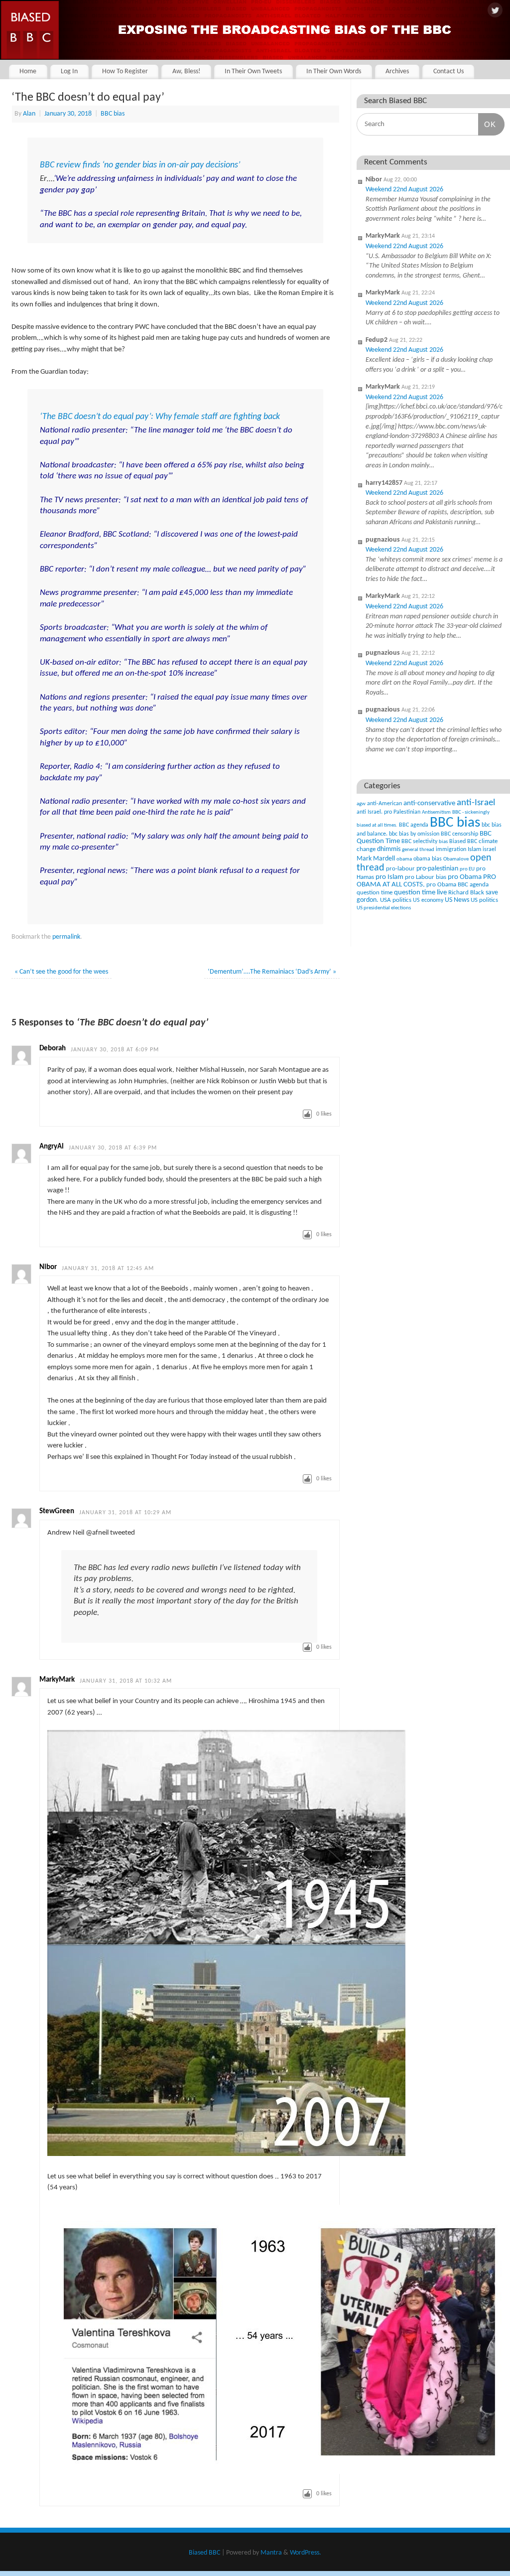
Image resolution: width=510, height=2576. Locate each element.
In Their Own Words (334, 72)
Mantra (271, 2553)
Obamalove (456, 859)
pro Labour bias (426, 877)
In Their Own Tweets (253, 72)
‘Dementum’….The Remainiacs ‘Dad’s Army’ (272, 972)
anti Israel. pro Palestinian (388, 812)
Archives (397, 72)
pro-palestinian (437, 869)
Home (28, 72)
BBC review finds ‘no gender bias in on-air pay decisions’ (140, 165)
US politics (484, 900)
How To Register (125, 72)
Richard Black (466, 893)
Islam (474, 849)
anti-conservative (429, 803)
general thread (418, 850)
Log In (69, 72)
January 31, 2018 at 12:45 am (108, 1269)
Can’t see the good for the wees (61, 972)
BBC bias (113, 114)
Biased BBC (463, 842)
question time (375, 893)
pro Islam (389, 877)
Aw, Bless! (187, 72)
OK (487, 124)
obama (404, 859)
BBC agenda (414, 825)
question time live (420, 893)
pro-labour (400, 869)
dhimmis (389, 849)
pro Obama (465, 877)
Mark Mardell (376, 859)
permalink (66, 937)
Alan (29, 114)
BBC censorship (459, 834)
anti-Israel (476, 803)
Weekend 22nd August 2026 (404, 190)
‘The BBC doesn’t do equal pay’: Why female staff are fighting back (160, 417)
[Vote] (307, 1114)
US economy (428, 900)
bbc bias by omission (414, 834)
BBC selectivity (419, 842)
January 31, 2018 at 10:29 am (125, 1513)
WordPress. (306, 2553)
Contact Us (448, 72)
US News (457, 900)
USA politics (396, 900)
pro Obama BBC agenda (457, 885)
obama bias (428, 859)
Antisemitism (436, 812)
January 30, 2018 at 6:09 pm (115, 1050)
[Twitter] (495, 11)
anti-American (384, 804)
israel (489, 850)
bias (443, 842)
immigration (451, 850)
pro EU (467, 869)
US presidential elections (384, 908)
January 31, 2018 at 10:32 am (126, 1681)
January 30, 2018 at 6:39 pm (113, 1148)
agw (361, 804)
